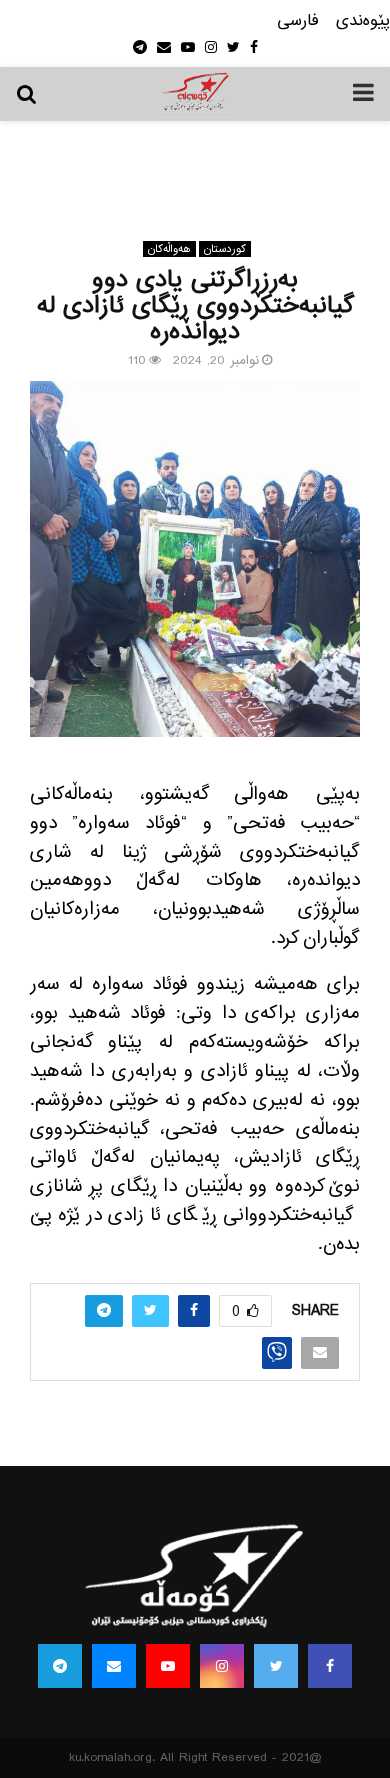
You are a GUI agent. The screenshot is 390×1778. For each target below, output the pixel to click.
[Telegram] (60, 1666)
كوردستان (225, 249)
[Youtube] (168, 1666)
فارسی (298, 21)
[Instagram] (222, 1666)
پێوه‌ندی (363, 21)
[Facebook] (330, 1666)
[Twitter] (276, 1666)
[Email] (114, 1666)
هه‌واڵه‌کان (169, 249)
